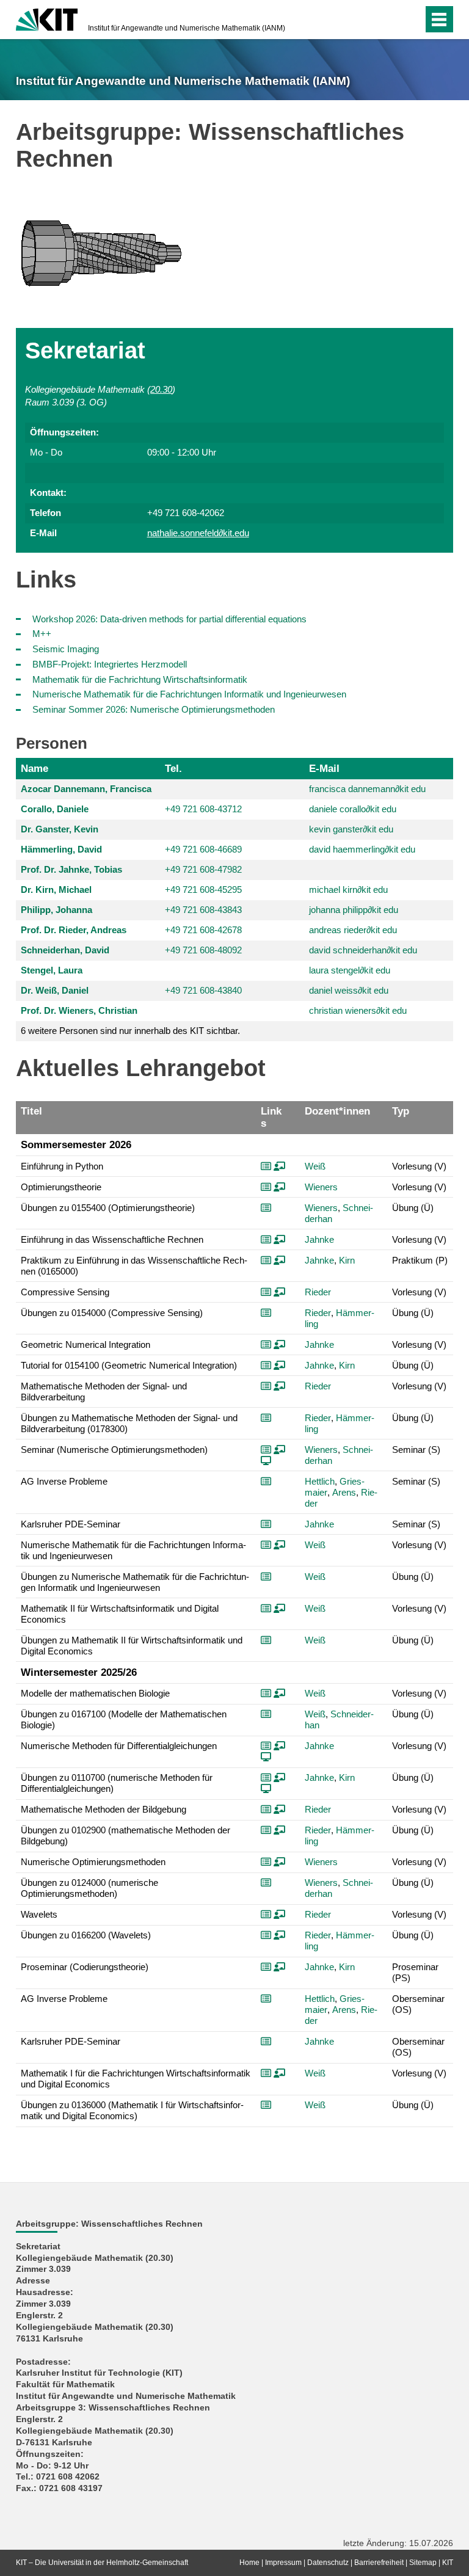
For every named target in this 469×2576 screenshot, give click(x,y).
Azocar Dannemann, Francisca (86, 789)
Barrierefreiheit (379, 2563)
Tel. (173, 768)
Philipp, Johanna (56, 910)
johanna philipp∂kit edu (354, 910)
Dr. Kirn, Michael (56, 890)
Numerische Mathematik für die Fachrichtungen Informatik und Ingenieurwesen (189, 694)
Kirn (347, 1260)
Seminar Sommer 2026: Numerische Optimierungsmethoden (154, 709)
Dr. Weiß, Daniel (55, 990)
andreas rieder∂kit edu (353, 930)
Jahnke (319, 1239)
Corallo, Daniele (55, 809)
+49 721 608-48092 (203, 950)
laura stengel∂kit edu (350, 970)
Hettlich (320, 1481)
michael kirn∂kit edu (348, 890)
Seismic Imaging (66, 649)
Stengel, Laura (52, 970)
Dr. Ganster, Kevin (60, 829)
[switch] (389, 20)
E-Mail (324, 768)
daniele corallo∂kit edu (353, 809)
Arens (344, 1492)
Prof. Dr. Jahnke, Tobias (71, 869)
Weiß (315, 1166)
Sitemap (423, 2563)
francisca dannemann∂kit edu (367, 789)
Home (249, 2563)
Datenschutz (328, 2563)
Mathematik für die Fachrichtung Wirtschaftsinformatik (140, 679)
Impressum (283, 2563)
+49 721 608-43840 (203, 990)
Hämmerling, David (61, 849)
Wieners (321, 1187)
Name (35, 768)
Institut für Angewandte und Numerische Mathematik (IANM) (187, 28)
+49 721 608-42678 (203, 930)
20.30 (161, 389)
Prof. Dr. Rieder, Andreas (74, 930)
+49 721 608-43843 (203, 910)
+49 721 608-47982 (203, 869)
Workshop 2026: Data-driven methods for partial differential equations (169, 619)
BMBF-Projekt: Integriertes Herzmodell (110, 664)
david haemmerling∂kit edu (362, 849)
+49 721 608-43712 (203, 809)
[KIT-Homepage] (47, 18)
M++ (42, 634)
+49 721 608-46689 (203, 849)
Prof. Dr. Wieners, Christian (79, 1010)
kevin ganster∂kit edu (351, 829)
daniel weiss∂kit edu (349, 990)
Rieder (318, 1292)
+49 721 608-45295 (203, 890)
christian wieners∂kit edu (358, 1010)
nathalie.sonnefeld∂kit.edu (198, 533)
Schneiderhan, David (65, 950)
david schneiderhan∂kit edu (363, 950)
